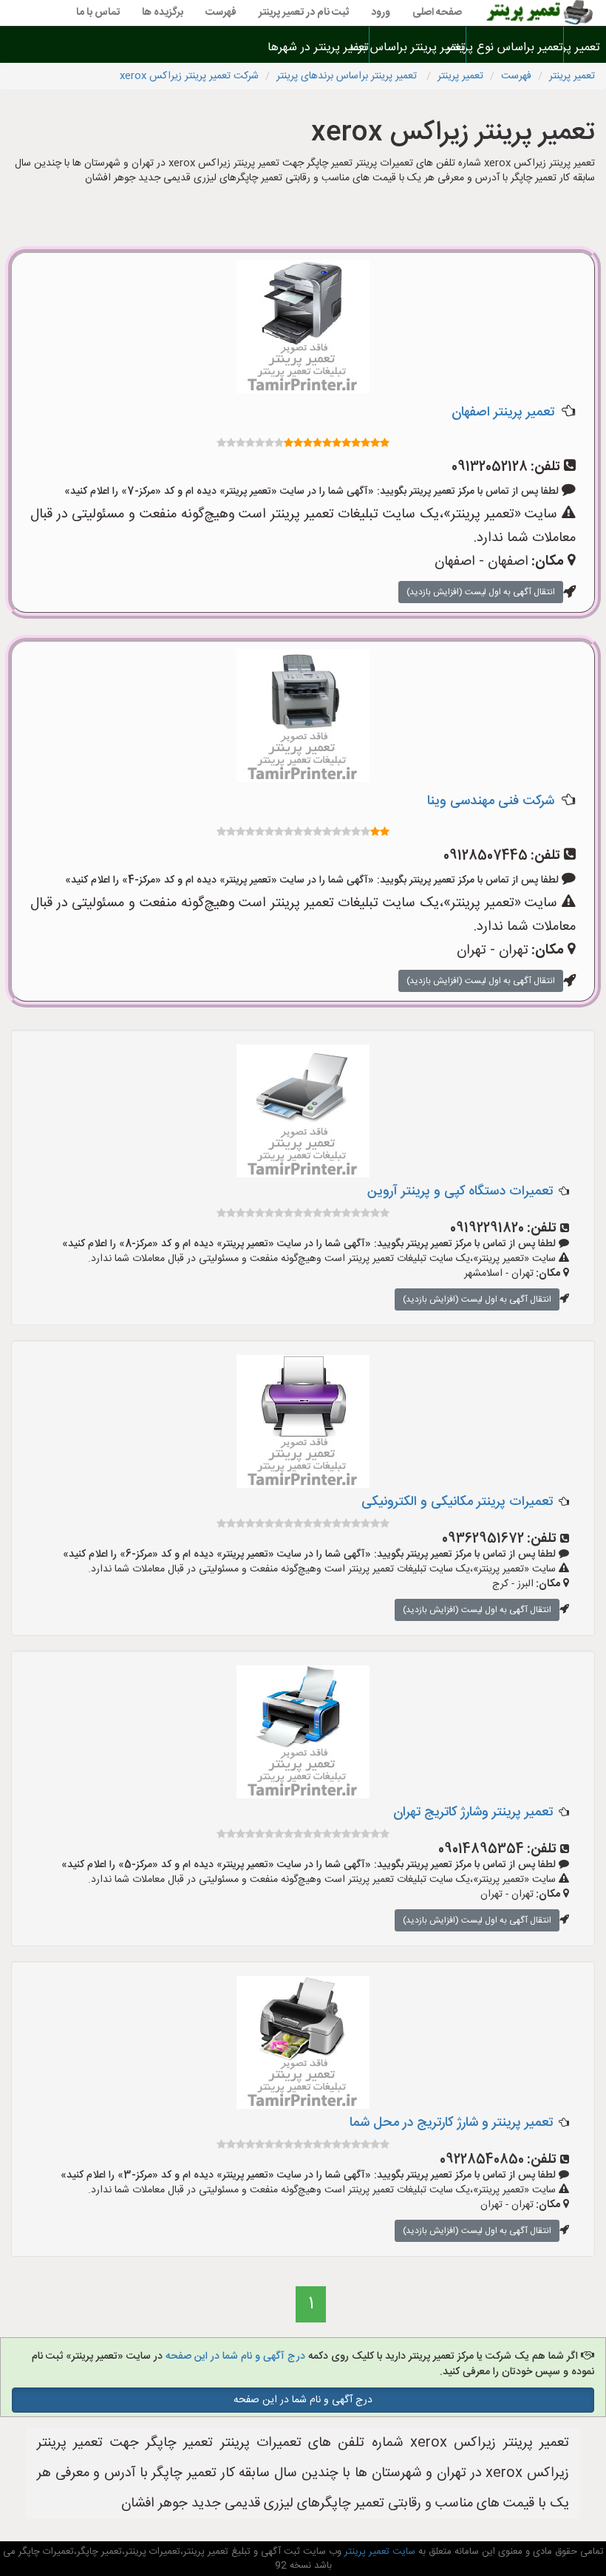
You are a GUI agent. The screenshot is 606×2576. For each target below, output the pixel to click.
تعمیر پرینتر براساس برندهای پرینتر (348, 76)
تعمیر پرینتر (585, 48)
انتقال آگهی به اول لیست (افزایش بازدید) (481, 592)
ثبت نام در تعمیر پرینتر (304, 13)
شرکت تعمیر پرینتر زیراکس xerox (189, 76)
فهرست (221, 13)
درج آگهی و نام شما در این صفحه (235, 2356)
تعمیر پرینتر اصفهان (503, 412)
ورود (381, 13)
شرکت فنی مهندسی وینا (491, 801)
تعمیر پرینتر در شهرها (321, 48)
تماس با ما (98, 13)
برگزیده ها (163, 13)
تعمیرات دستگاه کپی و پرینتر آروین (460, 1192)
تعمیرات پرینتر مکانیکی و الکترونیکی (457, 1502)
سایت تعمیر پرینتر (378, 2552)
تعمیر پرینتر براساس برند (418, 48)
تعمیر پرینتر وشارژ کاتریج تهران (473, 1812)
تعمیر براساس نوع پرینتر (514, 48)
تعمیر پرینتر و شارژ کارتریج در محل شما (451, 2123)
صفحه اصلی (437, 13)
